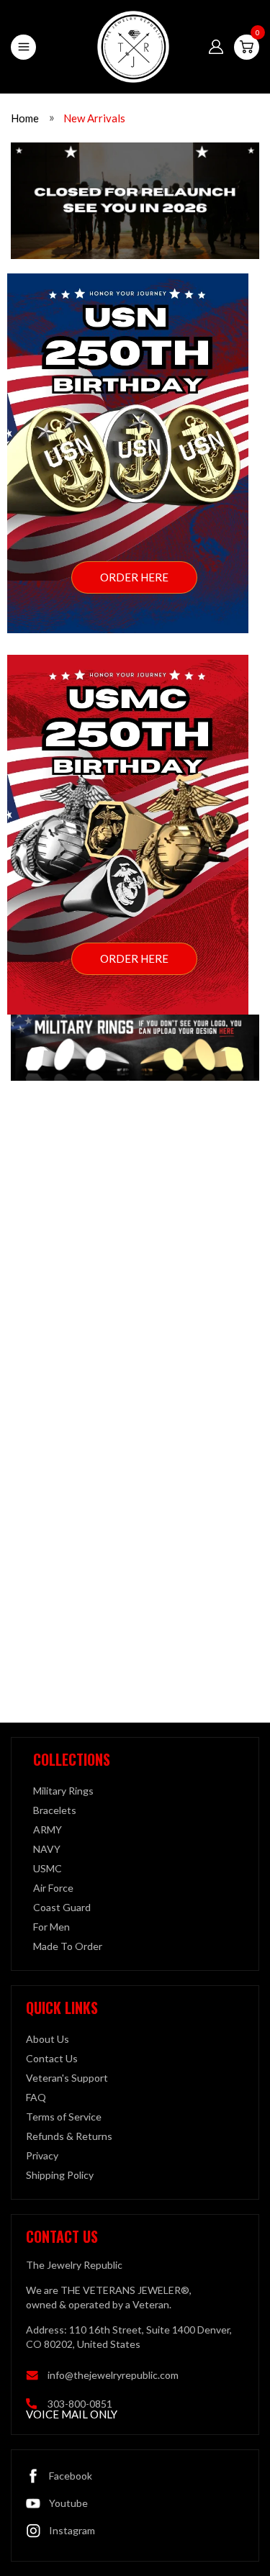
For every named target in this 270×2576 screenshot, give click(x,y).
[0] (247, 47)
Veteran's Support (67, 2078)
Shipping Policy (60, 2175)
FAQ (36, 2097)
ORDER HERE (134, 577)
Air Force (53, 1888)
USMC (48, 1868)
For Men (51, 1927)
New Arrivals (94, 118)
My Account (216, 47)
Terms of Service (64, 2117)
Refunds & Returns (69, 2136)
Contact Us (52, 2058)
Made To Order (68, 1946)
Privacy (42, 2155)
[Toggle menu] (23, 47)
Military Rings (63, 1791)
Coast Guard (62, 1907)
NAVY (47, 1849)
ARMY (48, 1829)
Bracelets (55, 1810)
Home (25, 118)
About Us (48, 2039)
